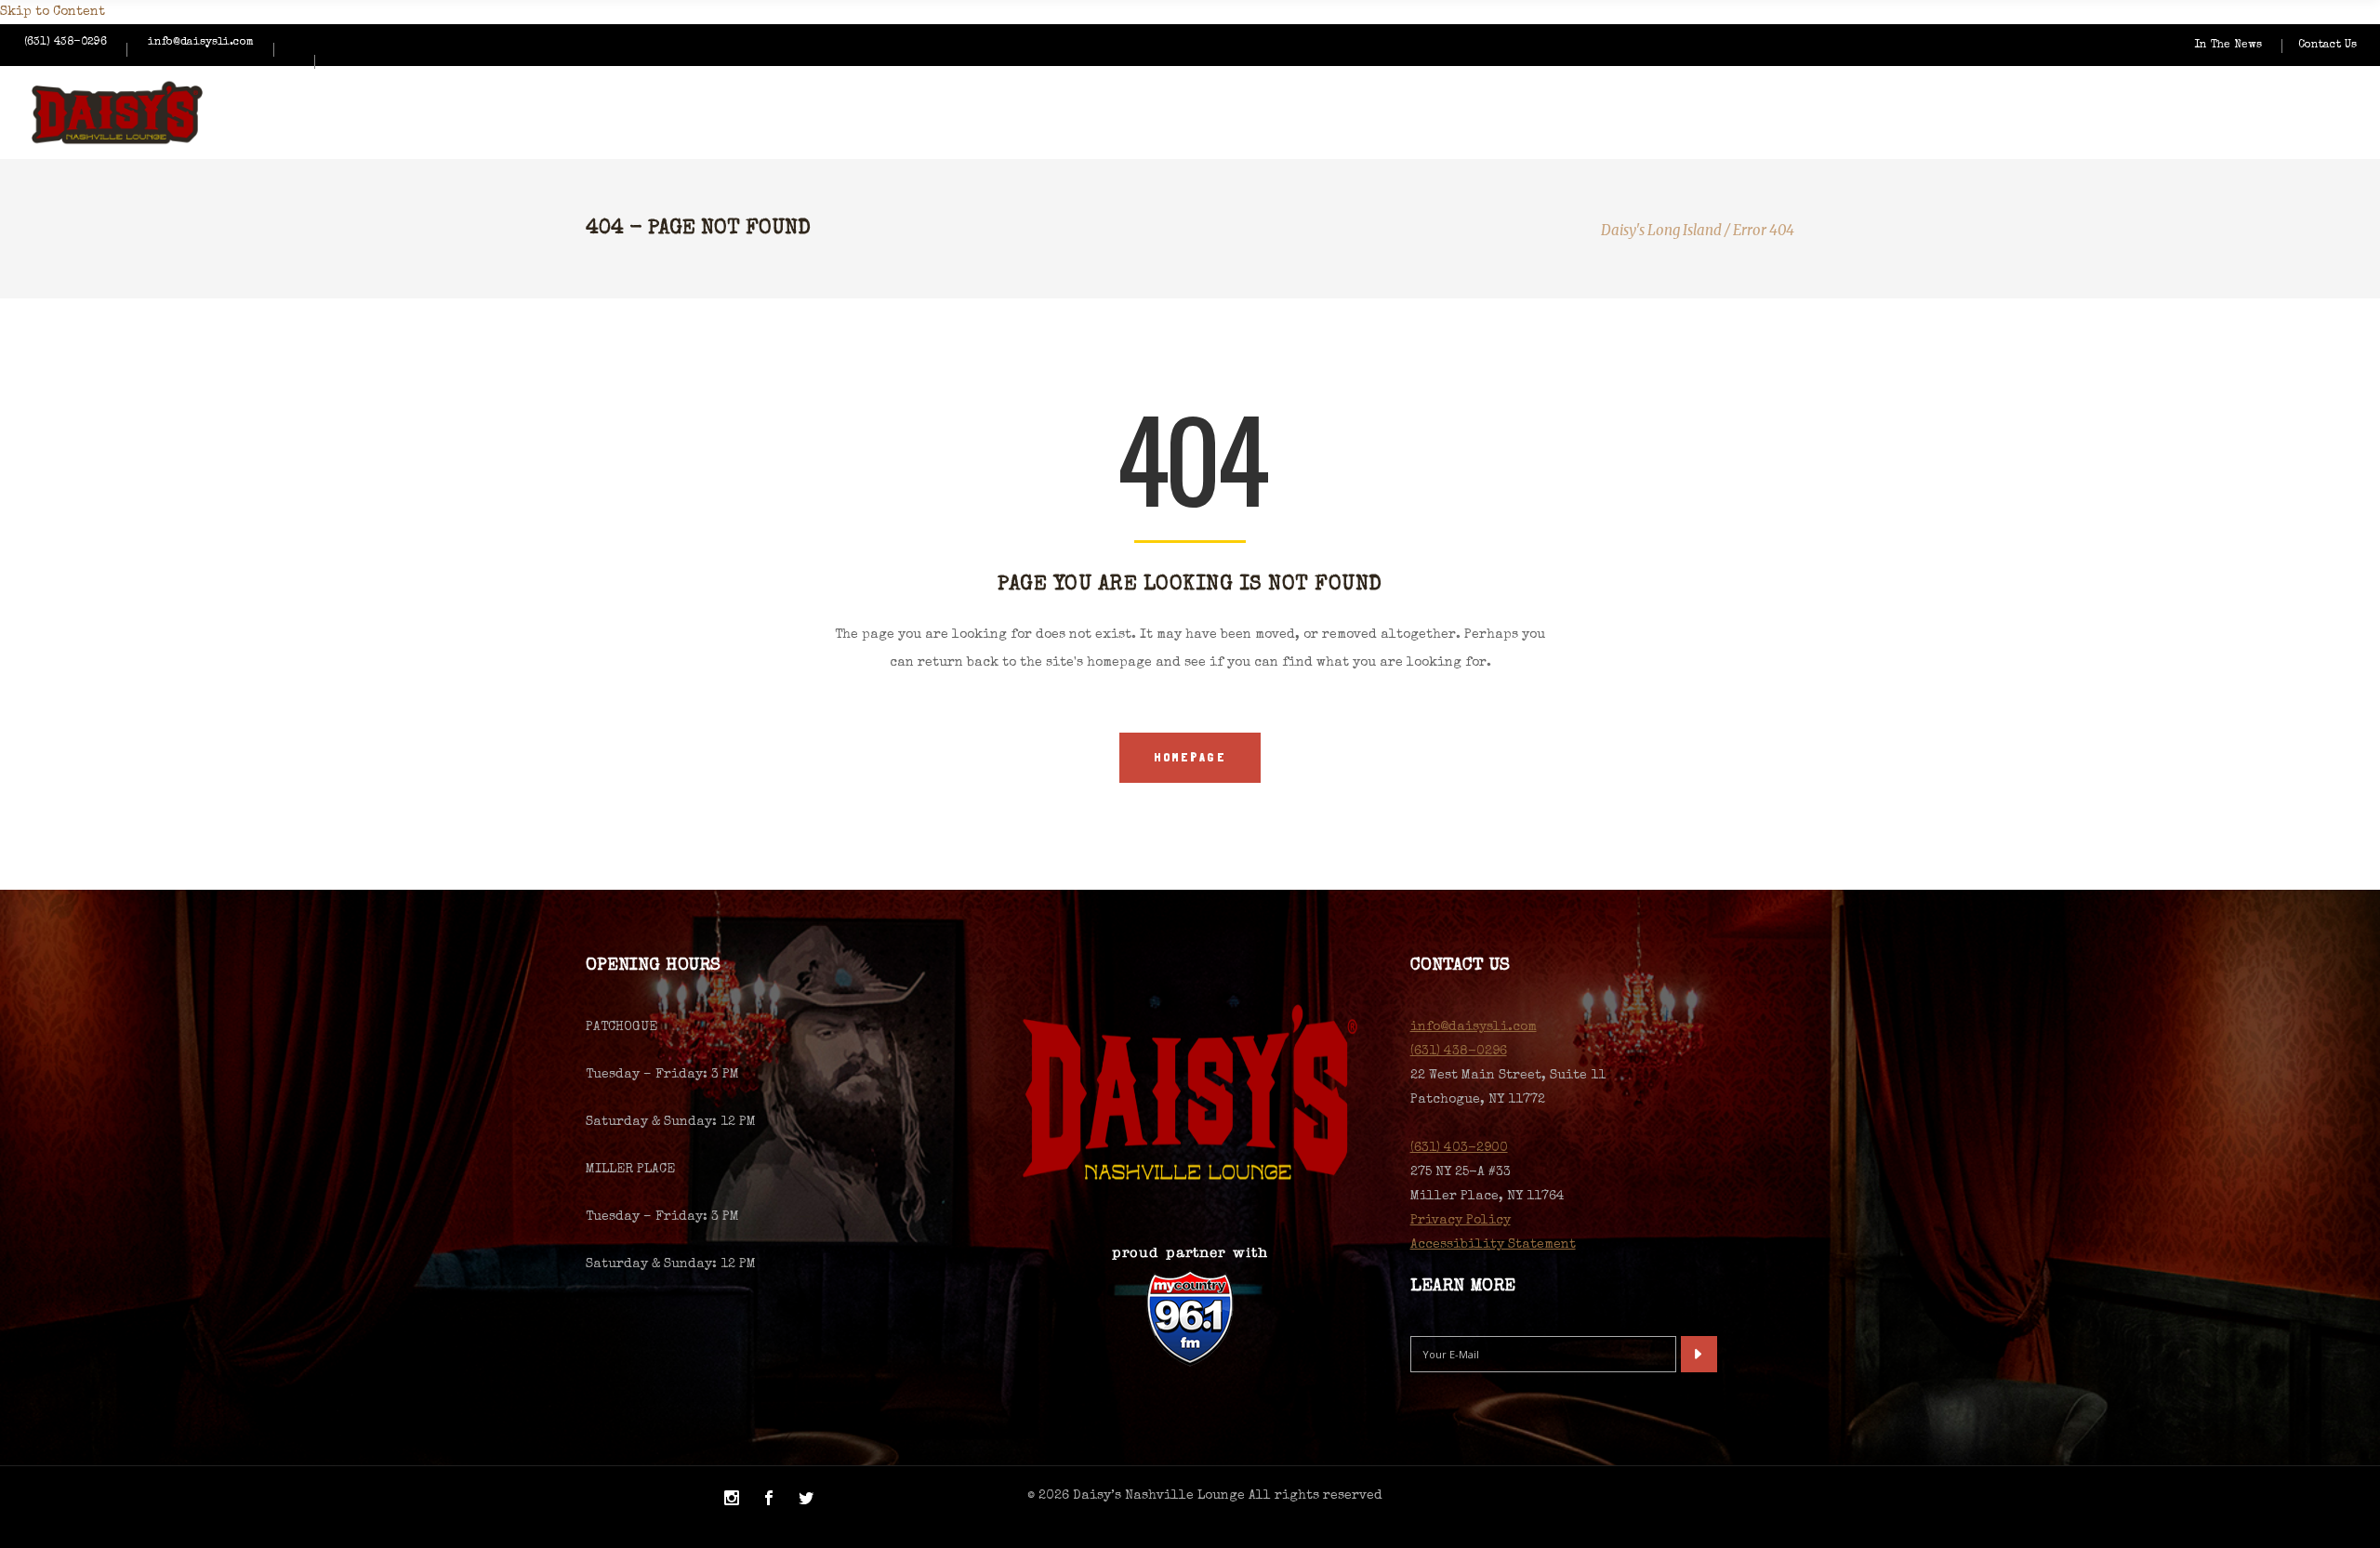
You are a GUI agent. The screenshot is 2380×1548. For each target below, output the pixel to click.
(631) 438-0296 (66, 43)
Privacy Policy (1461, 1221)
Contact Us (2327, 46)
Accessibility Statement (1493, 1245)
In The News (2228, 46)
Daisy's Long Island (1661, 230)
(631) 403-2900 (1459, 1148)
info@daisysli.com (201, 43)
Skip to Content (53, 12)
